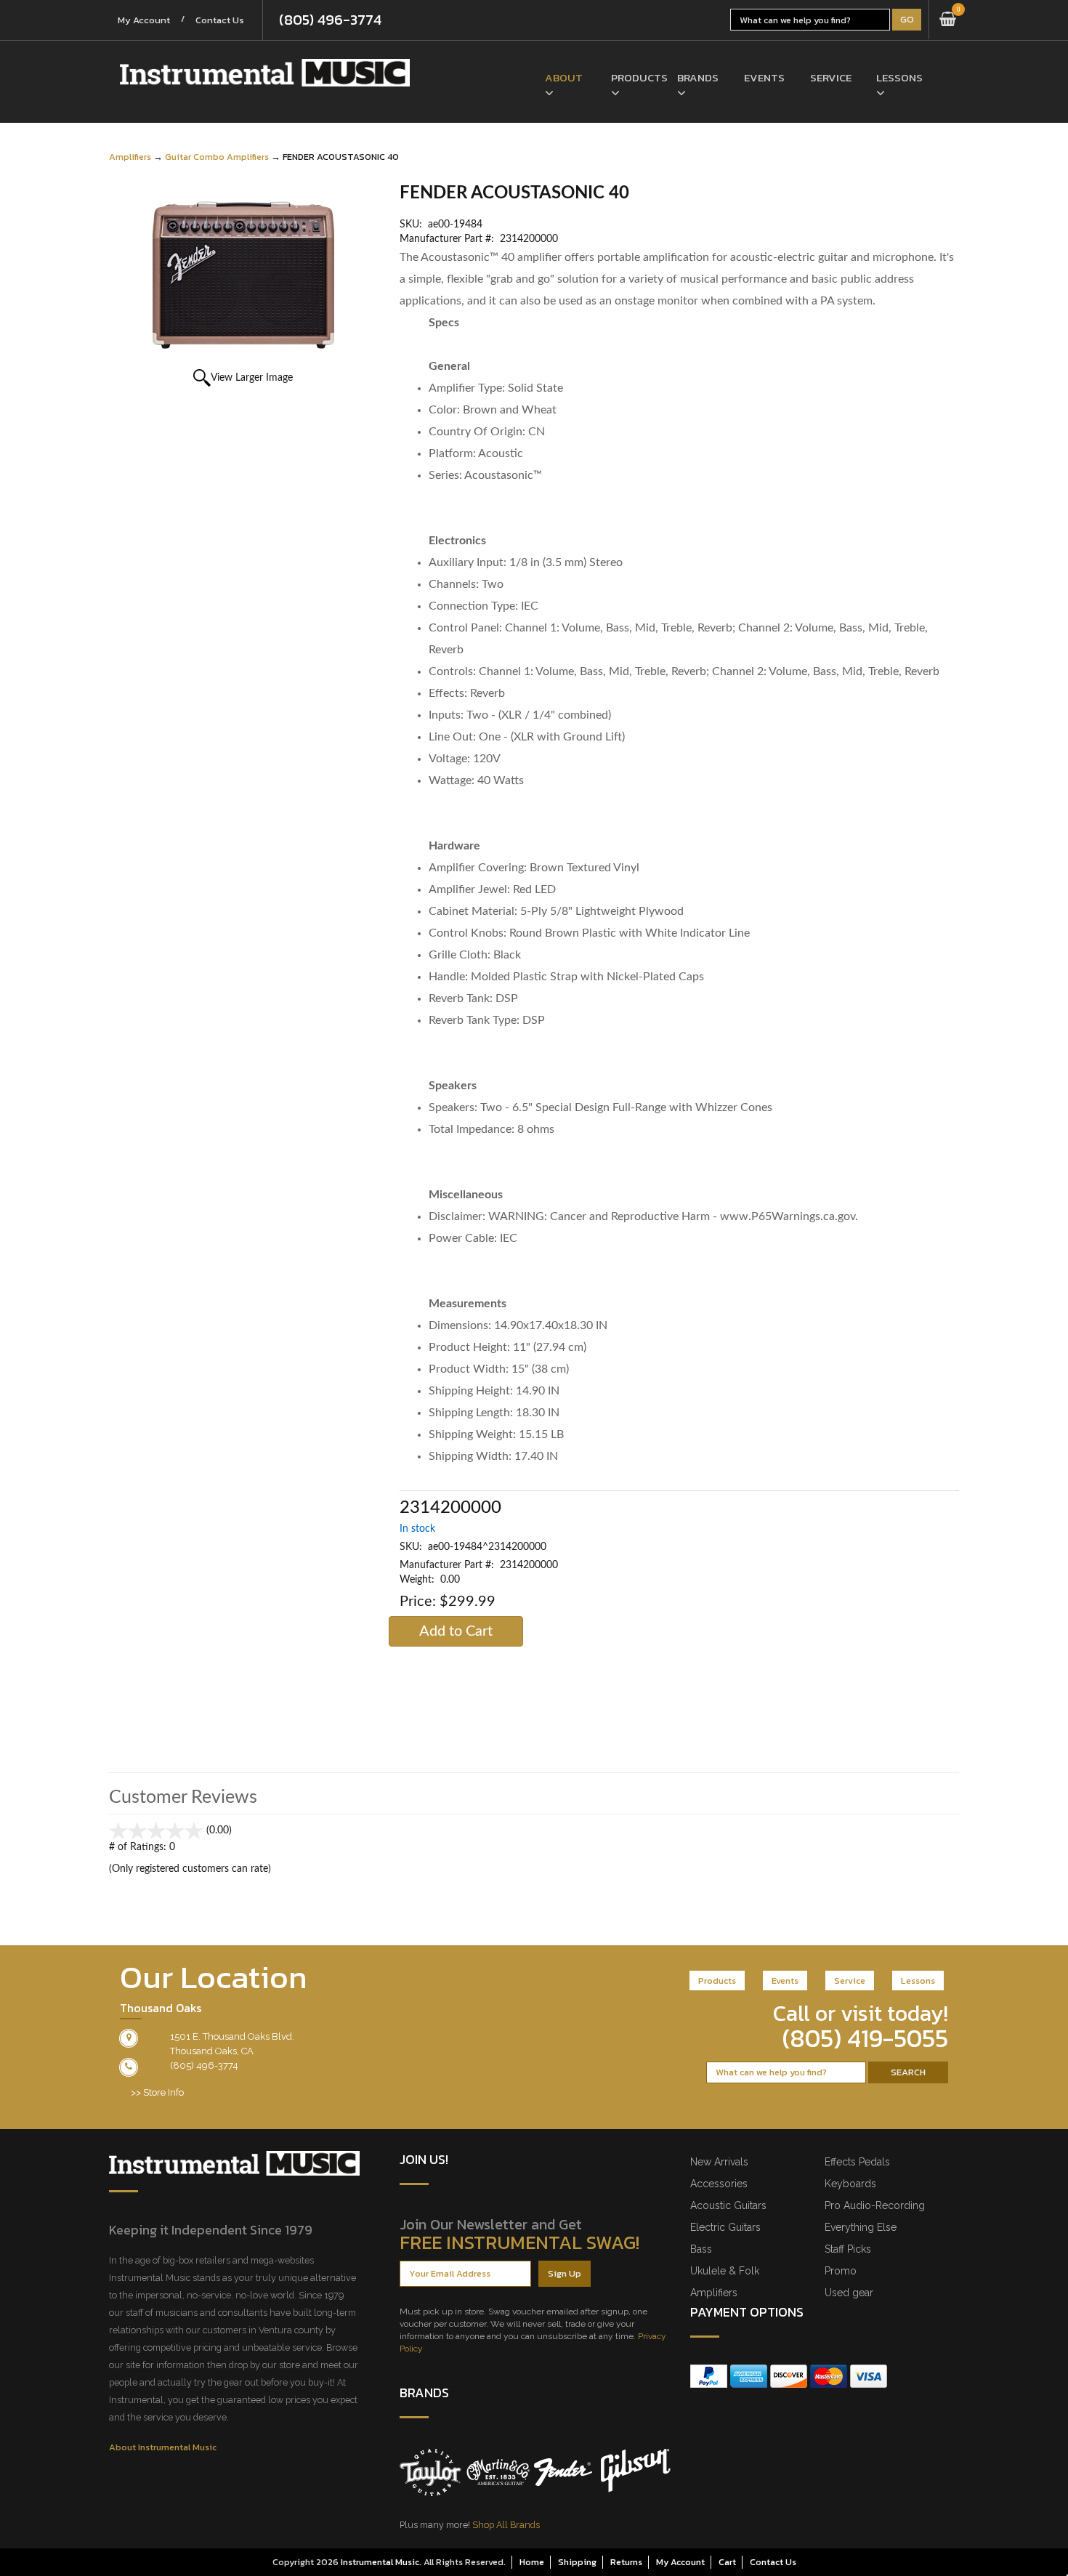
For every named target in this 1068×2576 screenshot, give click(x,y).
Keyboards (850, 2184)
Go (907, 19)
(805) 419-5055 (865, 2038)
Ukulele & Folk (725, 2271)
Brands (698, 77)
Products (633, 77)
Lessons (898, 77)
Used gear (849, 2293)
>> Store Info (157, 2092)
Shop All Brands (506, 2525)
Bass (701, 2249)
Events (764, 77)
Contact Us (220, 20)
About (564, 77)
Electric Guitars (725, 2227)
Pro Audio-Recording (875, 2205)
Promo (841, 2271)
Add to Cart (456, 1631)
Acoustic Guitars (728, 2205)
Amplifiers (130, 157)
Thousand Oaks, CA (212, 2051)
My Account (144, 20)
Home (532, 2562)
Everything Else (861, 2227)
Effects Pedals (857, 2162)
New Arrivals (719, 2162)
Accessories (719, 2184)
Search (908, 2072)
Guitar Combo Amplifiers (217, 157)
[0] (948, 20)
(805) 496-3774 (330, 20)
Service (831, 77)
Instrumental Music (380, 2562)
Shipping (577, 2562)
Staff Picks (848, 2249)
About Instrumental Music (163, 2447)
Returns (626, 2562)
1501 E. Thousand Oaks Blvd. (232, 2036)
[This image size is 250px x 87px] (265, 73)
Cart (727, 2562)
